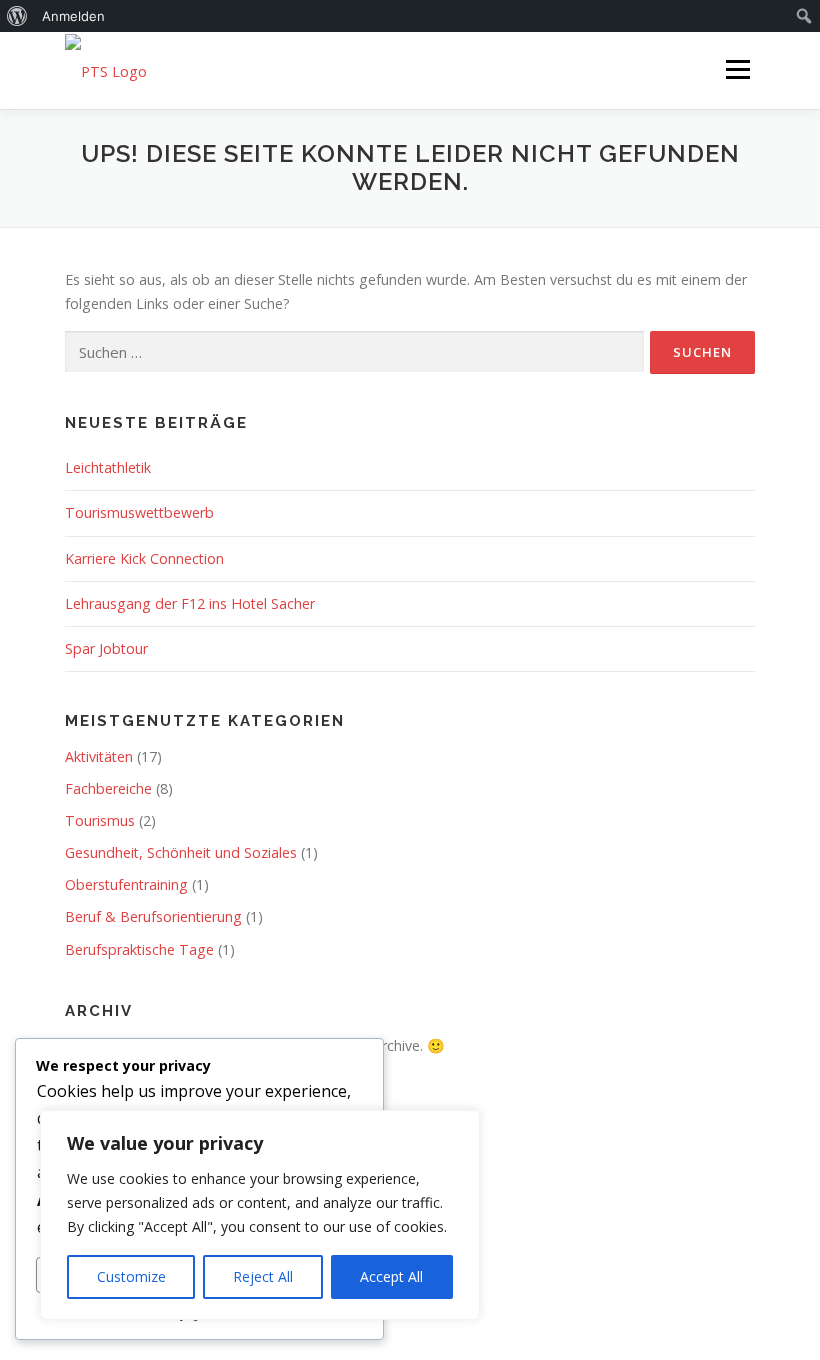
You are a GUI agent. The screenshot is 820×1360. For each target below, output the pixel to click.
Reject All (263, 1276)
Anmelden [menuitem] (73, 16)
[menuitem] (17, 16)
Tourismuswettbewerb (139, 512)
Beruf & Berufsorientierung (153, 916)
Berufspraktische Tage (139, 949)
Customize (131, 1276)
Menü (737, 69)
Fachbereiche (108, 788)
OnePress (516, 1280)
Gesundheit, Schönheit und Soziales (181, 852)
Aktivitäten (99, 756)
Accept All (391, 1276)
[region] (260, 1215)
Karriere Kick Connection (144, 558)
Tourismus (100, 820)
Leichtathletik (108, 467)
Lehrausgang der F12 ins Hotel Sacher (190, 603)
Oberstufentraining (126, 884)
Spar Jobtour (106, 648)
